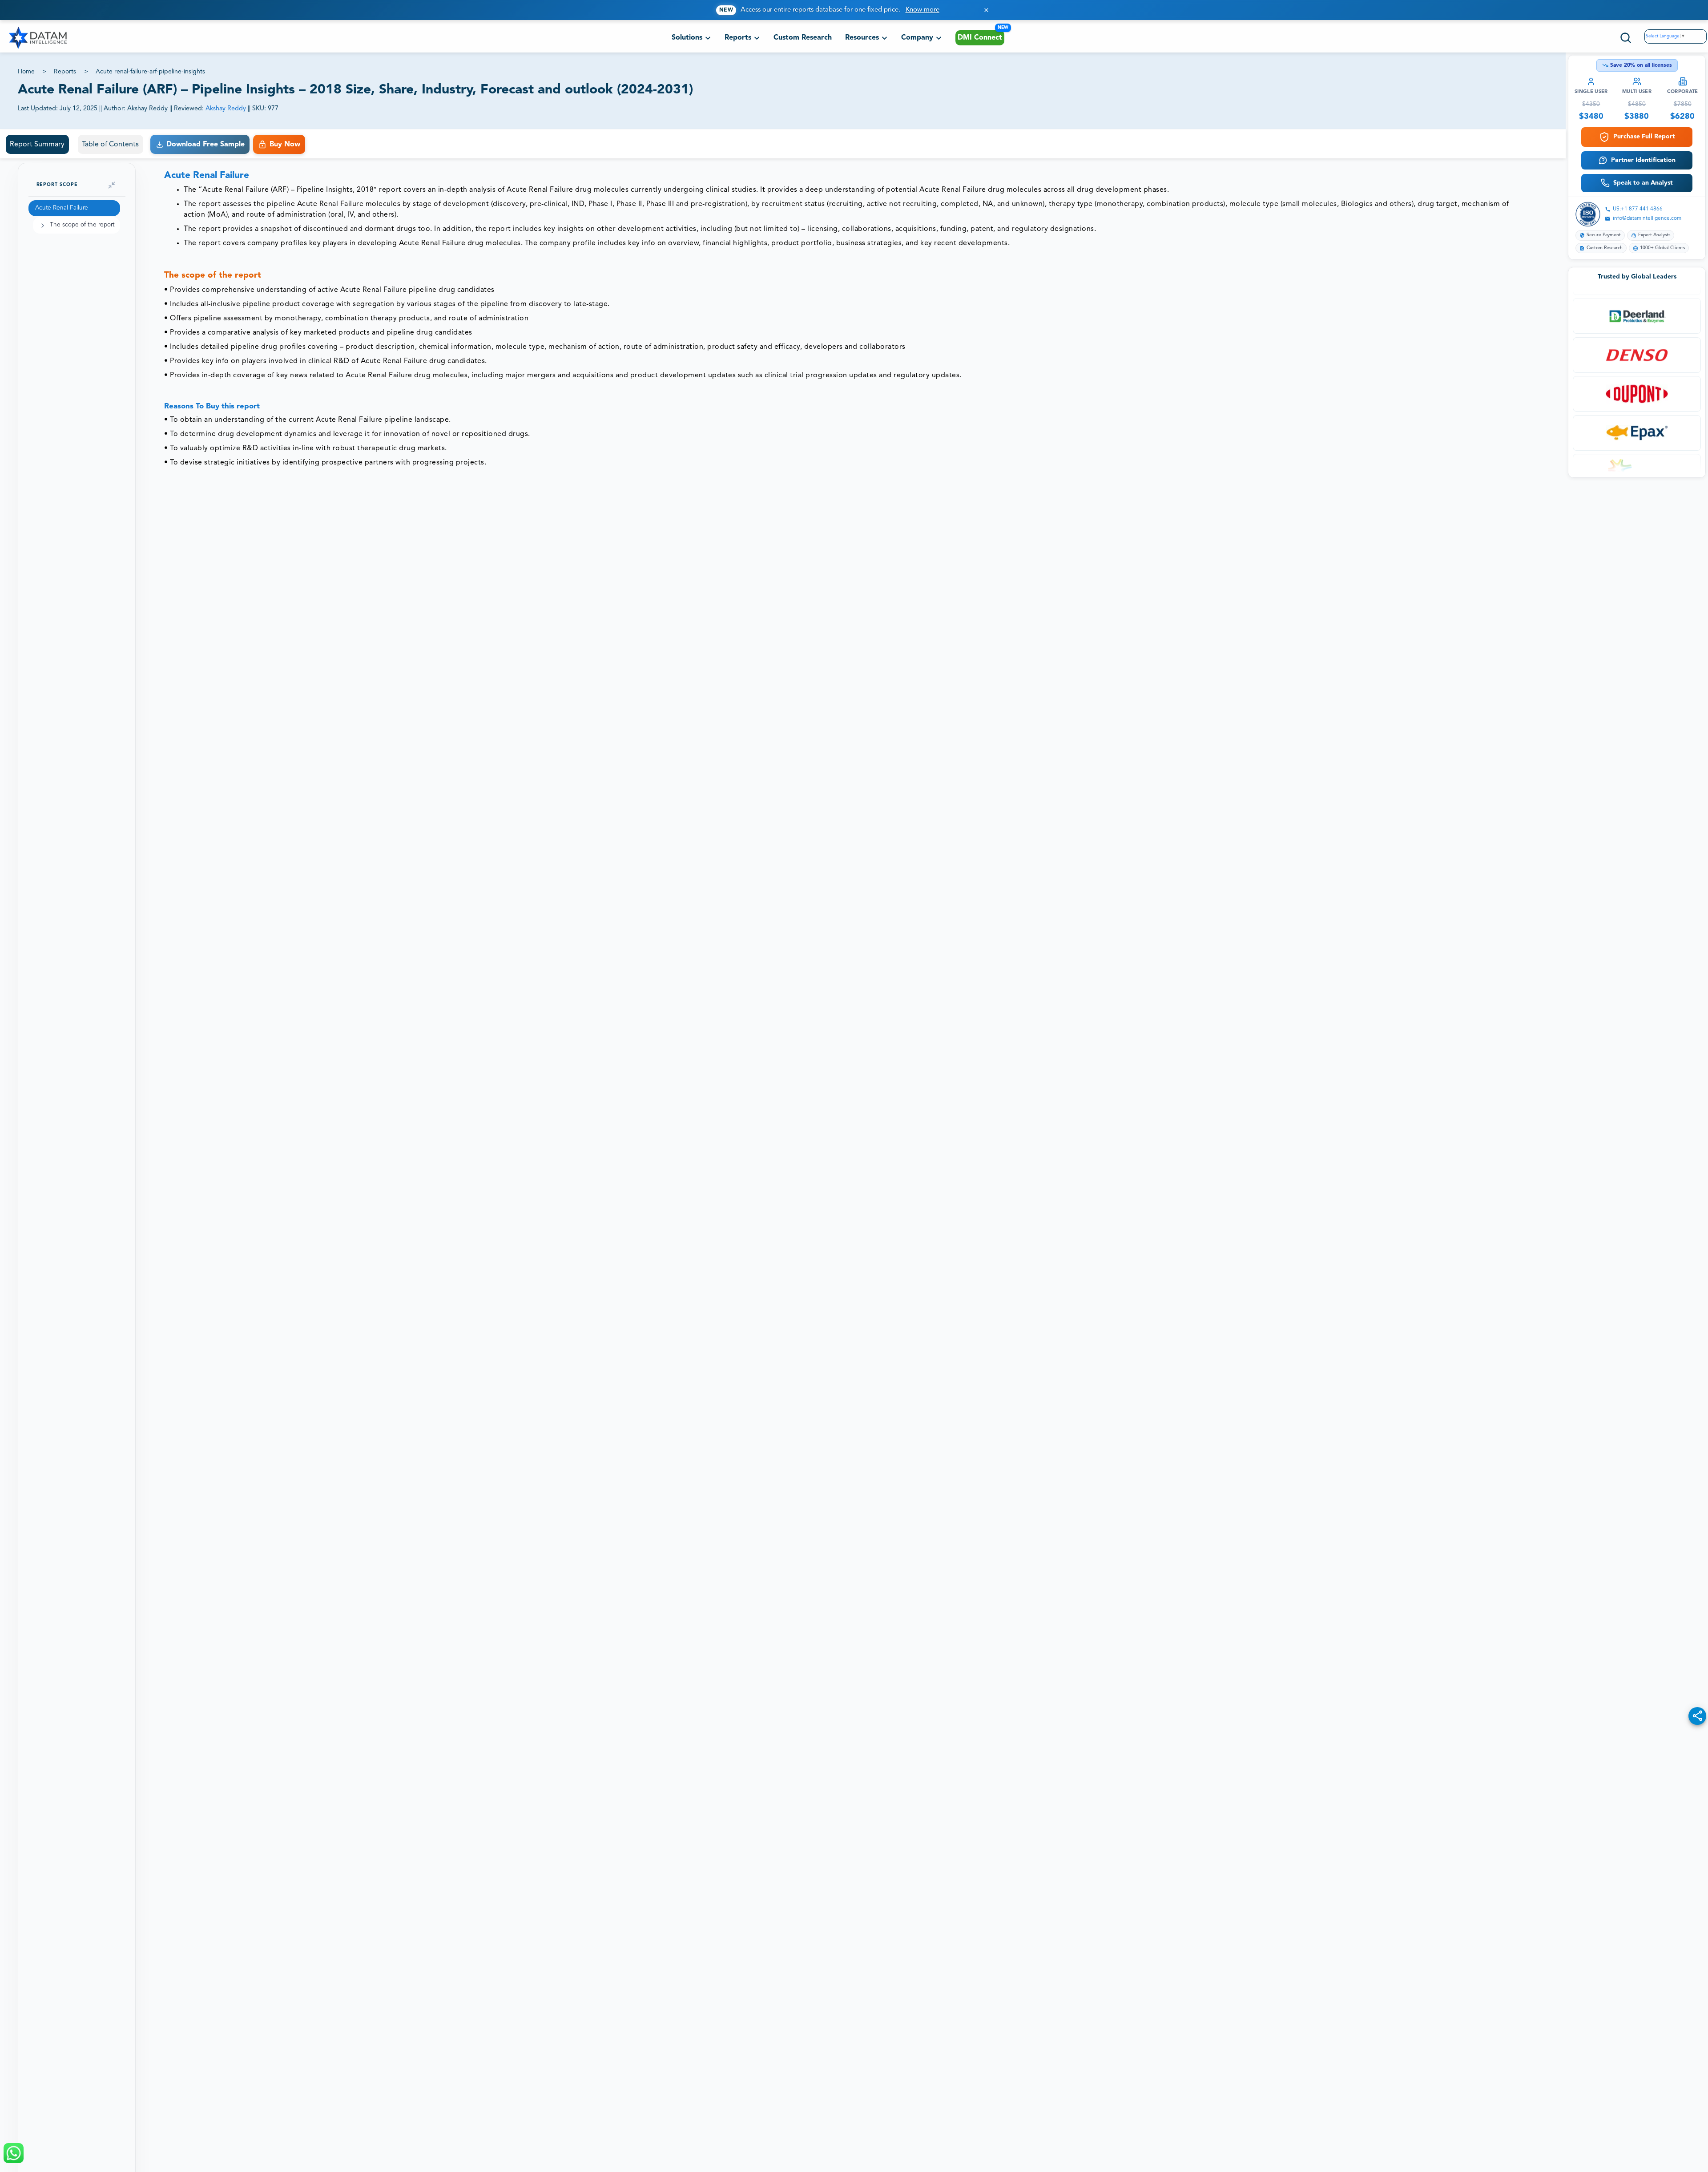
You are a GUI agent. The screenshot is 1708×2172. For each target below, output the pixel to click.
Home (26, 72)
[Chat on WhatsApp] (14, 2153)
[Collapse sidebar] (112, 185)
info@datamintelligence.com (1647, 218)
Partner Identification (1643, 160)
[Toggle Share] (1697, 1716)
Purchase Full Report (1644, 137)
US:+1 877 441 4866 (1638, 209)
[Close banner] (986, 10)
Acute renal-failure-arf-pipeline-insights (150, 72)
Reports (65, 72)
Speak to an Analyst (1643, 183)
